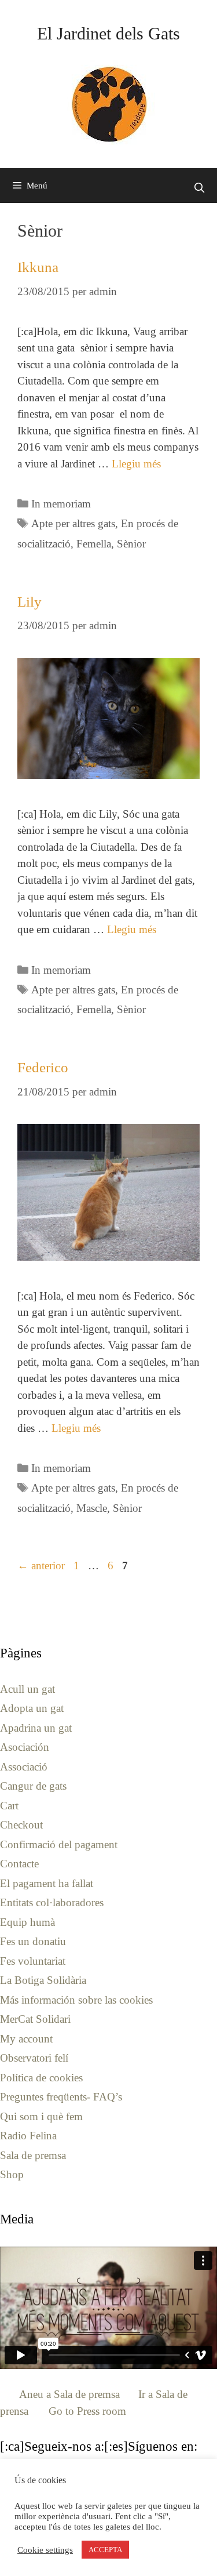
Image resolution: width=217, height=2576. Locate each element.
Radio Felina (28, 2136)
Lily (30, 602)
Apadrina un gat (36, 1728)
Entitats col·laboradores (52, 1902)
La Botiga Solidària (43, 1980)
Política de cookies (41, 2078)
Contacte (19, 1864)
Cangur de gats (33, 1786)
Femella (94, 544)
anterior (41, 1565)
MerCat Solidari (35, 2019)
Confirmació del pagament (59, 1844)
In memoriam (61, 504)
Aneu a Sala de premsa (69, 2394)
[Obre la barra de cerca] (199, 188)
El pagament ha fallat (47, 1883)
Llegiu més (136, 464)
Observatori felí (34, 2058)
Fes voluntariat (33, 1961)
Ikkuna (38, 267)
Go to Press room (87, 2411)
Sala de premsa (33, 2155)
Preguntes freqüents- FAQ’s (61, 2097)
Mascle (92, 1508)
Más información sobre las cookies (76, 2000)
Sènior (131, 544)
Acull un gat (27, 1689)
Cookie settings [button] (45, 2550)
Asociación (25, 1747)
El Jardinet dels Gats (108, 33)
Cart (9, 1806)
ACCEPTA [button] (105, 2550)
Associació (24, 1767)
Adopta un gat (32, 1708)
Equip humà (27, 1922)
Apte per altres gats (73, 523)
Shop (12, 2174)
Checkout (21, 1825)
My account (26, 2039)
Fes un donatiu (33, 1941)
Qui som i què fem (41, 2116)
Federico (43, 1067)
